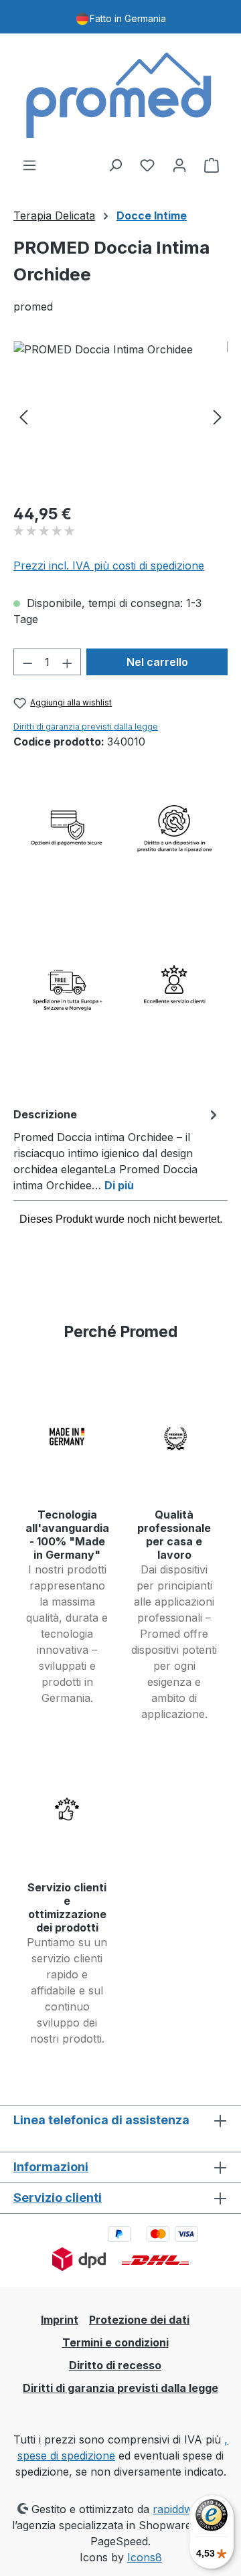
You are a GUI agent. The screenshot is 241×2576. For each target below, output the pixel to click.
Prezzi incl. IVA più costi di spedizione (109, 566)
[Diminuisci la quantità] (27, 662)
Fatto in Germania (128, 18)
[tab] (117, 1149)
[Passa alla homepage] (120, 95)
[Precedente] (23, 417)
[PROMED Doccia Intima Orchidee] (120, 417)
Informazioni (51, 2167)
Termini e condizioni (115, 2342)
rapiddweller (184, 2509)
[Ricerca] (115, 165)
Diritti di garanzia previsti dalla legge (86, 726)
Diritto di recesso (115, 2365)
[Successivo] (218, 417)
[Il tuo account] (179, 165)
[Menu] (29, 165)
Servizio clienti (58, 2198)
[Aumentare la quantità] (68, 662)
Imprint (60, 2320)
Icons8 (145, 2557)
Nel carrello (157, 662)
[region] (120, 417)
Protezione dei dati (139, 2320)
